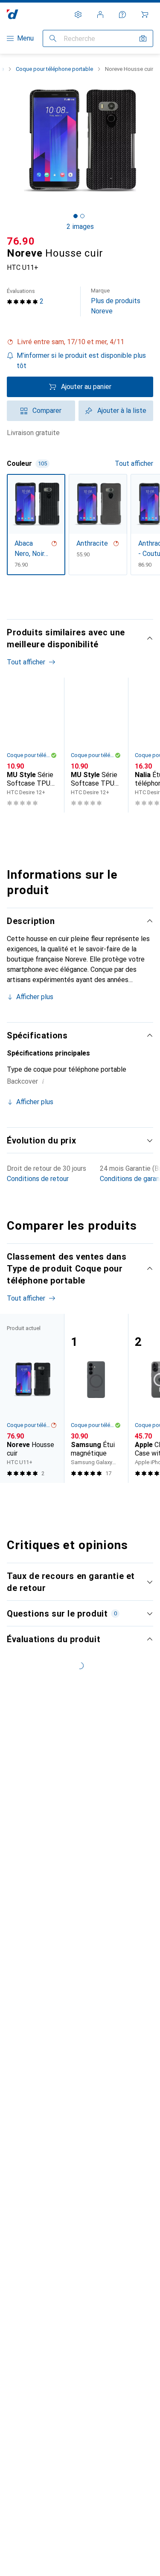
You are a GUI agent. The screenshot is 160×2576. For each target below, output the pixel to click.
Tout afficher (134, 463)
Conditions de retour (38, 1179)
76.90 (21, 241)
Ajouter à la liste (122, 411)
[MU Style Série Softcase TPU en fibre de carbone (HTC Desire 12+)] (32, 745)
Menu (25, 38)
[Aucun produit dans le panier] (145, 15)
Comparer (47, 411)
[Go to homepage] (13, 14)
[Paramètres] (78, 15)
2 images (80, 227)
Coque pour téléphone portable (54, 69)
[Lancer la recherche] (53, 38)
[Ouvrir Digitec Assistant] (122, 15)
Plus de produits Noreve (116, 301)
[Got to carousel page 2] (82, 216)
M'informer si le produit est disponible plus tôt (81, 361)
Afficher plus (35, 997)
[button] (80, 342)
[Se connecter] (100, 15)
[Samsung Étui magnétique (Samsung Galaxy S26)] (96, 1398)
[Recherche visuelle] (143, 38)
